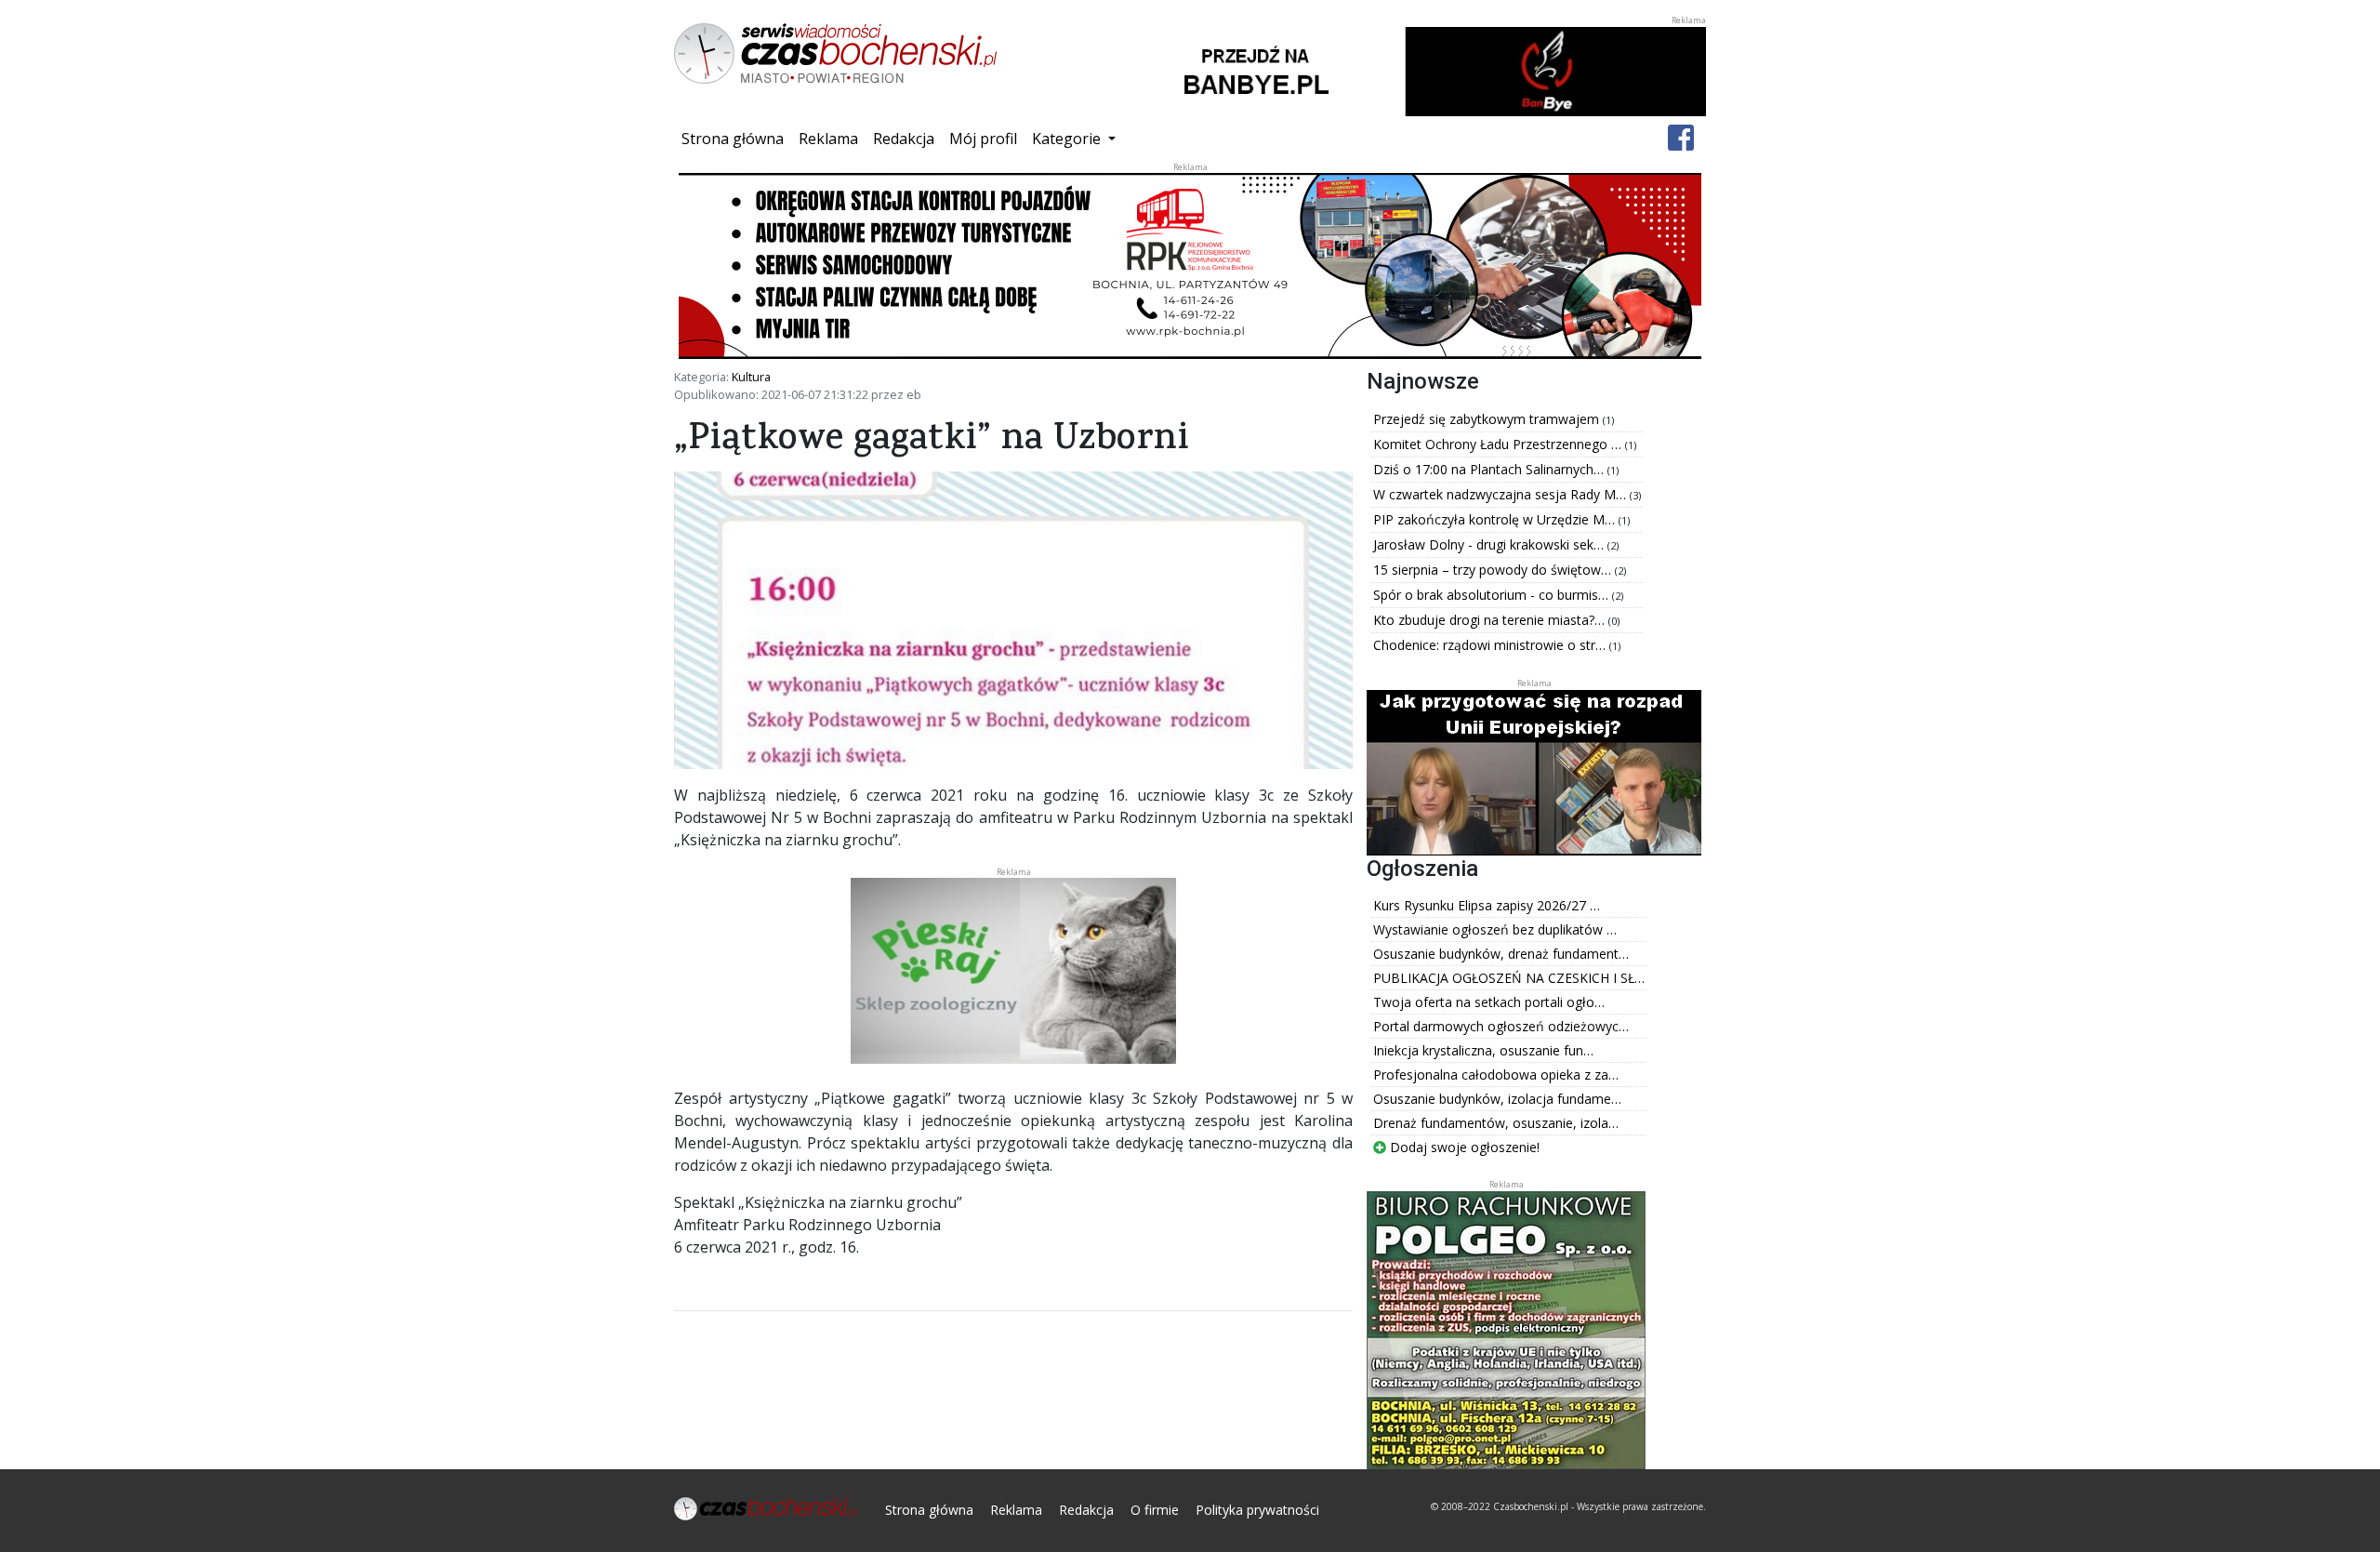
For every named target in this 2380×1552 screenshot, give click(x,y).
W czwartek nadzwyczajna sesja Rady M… (1501, 494)
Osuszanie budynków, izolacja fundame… (1497, 1099)
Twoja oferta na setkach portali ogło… (1489, 1002)
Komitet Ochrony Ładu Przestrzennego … (1499, 444)
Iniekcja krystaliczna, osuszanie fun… (1483, 1050)
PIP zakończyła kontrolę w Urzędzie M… (1496, 519)
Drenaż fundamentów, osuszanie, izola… (1496, 1123)
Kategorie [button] (1068, 139)
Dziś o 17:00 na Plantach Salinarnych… (1490, 469)
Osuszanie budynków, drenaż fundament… (1501, 954)
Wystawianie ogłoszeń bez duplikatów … (1495, 929)
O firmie (1155, 1510)
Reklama (828, 139)
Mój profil (983, 139)
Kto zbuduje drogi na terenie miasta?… (1491, 620)
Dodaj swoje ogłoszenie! (1463, 1147)
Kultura (751, 377)
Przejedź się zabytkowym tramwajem (1488, 419)
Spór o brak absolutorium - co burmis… (1493, 595)
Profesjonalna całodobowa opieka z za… (1496, 1074)
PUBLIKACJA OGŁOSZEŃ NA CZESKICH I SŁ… (1509, 978)
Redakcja (904, 139)
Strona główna (736, 138)
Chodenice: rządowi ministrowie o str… (1491, 645)
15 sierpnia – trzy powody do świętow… (1494, 570)
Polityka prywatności (1257, 1510)
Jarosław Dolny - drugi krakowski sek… (1490, 544)
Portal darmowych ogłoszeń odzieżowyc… (1501, 1026)
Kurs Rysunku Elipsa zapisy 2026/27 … (1487, 905)
